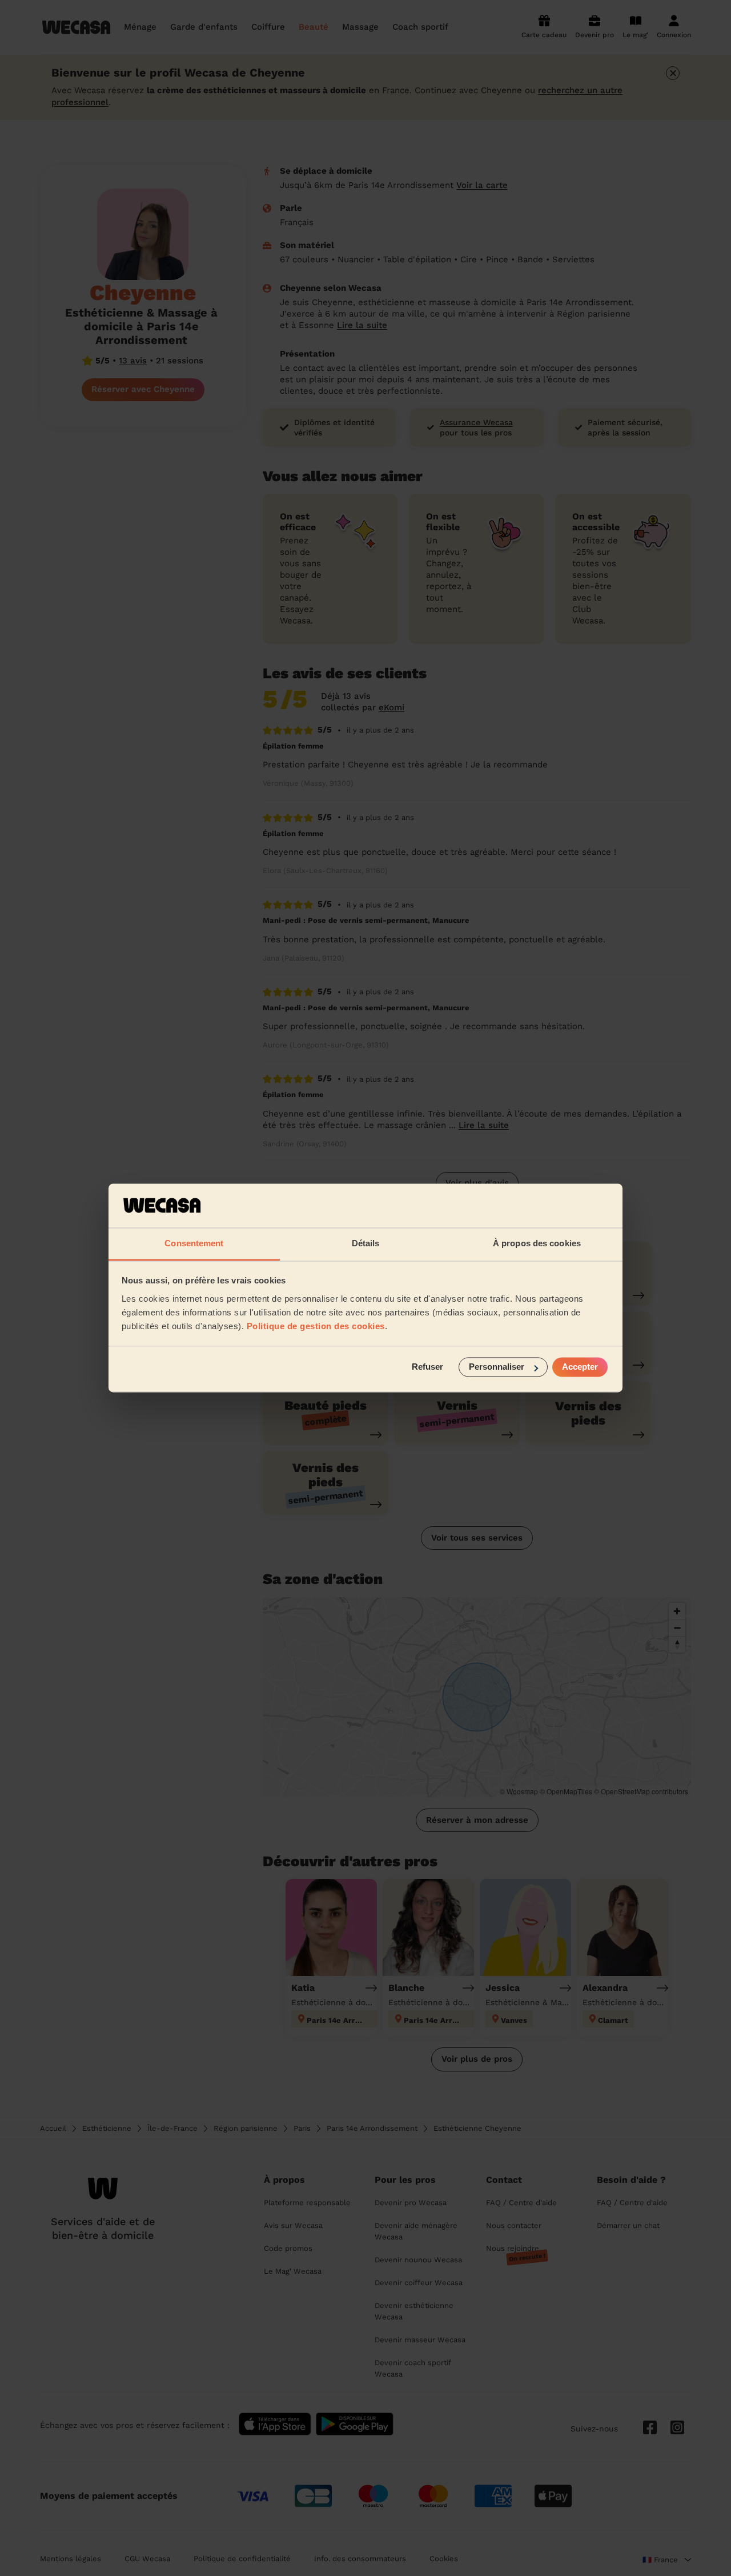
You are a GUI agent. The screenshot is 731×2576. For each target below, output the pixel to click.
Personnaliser (497, 1367)
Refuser (427, 1367)
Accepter (580, 1367)
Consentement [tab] (194, 1243)
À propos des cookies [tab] (537, 1243)
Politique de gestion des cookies (316, 1326)
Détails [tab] (366, 1243)
